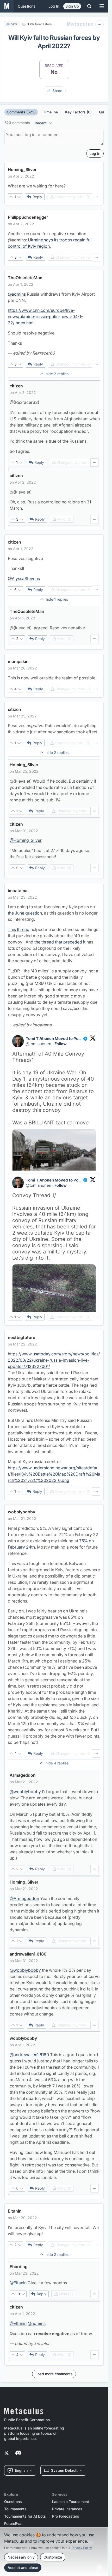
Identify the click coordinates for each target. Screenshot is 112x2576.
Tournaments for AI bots (25, 2516)
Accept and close (23, 2568)
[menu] (96, 197)
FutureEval (13, 2524)
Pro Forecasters (66, 2516)
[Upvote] (11, 197)
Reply (37, 197)
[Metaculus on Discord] (18, 2453)
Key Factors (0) (78, 112)
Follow (61, 1044)
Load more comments (54, 2374)
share (57, 91)
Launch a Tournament (71, 2502)
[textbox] (54, 186)
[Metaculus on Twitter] (7, 2453)
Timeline (50, 112)
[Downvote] (19, 197)
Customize (53, 2557)
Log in (54, 6)
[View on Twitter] (93, 1041)
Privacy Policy (82, 2548)
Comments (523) (21, 112)
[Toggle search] (89, 6)
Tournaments (15, 2509)
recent (41, 123)
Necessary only (21, 2557)
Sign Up (72, 6)
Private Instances (67, 2509)
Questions (13, 2502)
